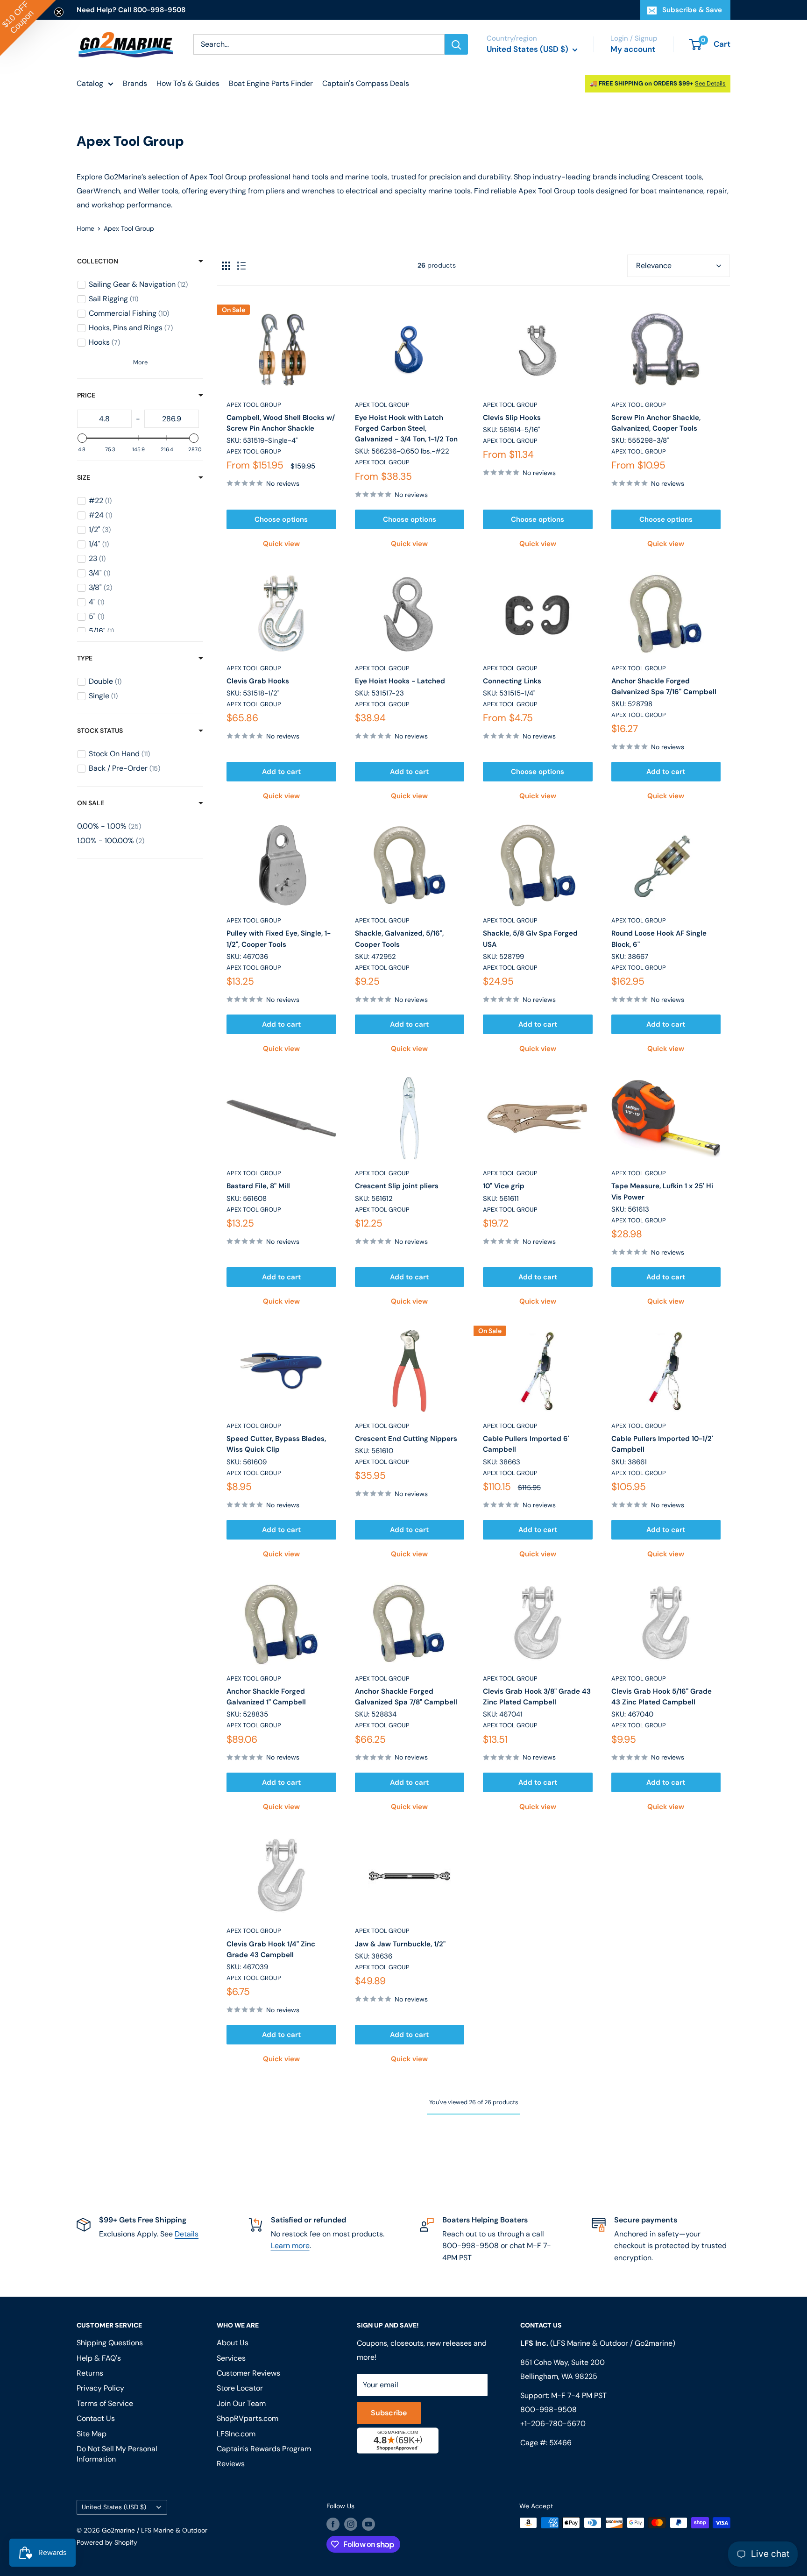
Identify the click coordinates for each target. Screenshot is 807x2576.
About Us (233, 2343)
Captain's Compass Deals (366, 83)
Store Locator (240, 2388)
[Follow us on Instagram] (351, 2524)
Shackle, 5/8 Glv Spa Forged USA (530, 939)
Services (231, 2358)
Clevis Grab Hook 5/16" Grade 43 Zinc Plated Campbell (662, 1697)
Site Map (92, 2434)
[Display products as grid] (226, 266)
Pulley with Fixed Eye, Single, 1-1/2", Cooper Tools (279, 939)
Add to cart (281, 772)
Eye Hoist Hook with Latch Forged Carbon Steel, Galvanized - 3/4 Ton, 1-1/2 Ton (406, 429)
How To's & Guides (188, 83)
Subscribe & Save (692, 10)
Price (86, 395)
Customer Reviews (248, 2373)
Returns (90, 2373)
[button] (28, 28)
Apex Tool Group (254, 405)
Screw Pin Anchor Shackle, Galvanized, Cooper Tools (656, 423)
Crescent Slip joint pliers (397, 1186)
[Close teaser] (59, 12)
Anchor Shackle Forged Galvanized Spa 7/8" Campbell (406, 1697)
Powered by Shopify (107, 2542)
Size (84, 477)
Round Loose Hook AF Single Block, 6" (659, 939)
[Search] (456, 44)
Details (187, 2234)
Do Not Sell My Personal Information (117, 2454)
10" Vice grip (504, 1186)
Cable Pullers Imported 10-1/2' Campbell (662, 1444)
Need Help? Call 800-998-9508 (131, 10)
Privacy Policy (100, 2388)
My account (633, 49)
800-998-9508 (549, 2409)
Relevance (654, 266)
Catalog (90, 83)
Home (85, 228)
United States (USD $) (114, 2507)
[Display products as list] (241, 266)
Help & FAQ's (99, 2358)
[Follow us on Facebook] (333, 2524)
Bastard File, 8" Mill (258, 1186)
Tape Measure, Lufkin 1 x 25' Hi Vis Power (662, 1191)
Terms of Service (105, 2403)
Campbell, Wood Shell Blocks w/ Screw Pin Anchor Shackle (281, 423)
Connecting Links (512, 681)
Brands (135, 83)
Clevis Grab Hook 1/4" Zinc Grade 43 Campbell (271, 1949)
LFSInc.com (236, 2434)
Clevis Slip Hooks (512, 418)
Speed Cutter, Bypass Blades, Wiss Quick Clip (276, 1444)
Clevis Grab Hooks (258, 681)
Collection (98, 261)
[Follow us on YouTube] (368, 2524)
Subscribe (389, 2413)
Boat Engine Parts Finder (271, 83)
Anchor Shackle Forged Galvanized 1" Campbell (266, 1697)
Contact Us (96, 2418)
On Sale (91, 803)
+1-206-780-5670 (553, 2423)
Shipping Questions (110, 2343)
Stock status (100, 731)
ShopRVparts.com (248, 2418)
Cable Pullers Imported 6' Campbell (526, 1444)
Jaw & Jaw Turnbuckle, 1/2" (400, 1944)
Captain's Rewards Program (264, 2449)
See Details (710, 83)
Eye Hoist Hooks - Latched (400, 681)
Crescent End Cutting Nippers (406, 1439)
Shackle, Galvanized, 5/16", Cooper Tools (399, 939)
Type (85, 658)
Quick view (281, 544)
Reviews (231, 2464)
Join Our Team (241, 2403)
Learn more (290, 2246)
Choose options (281, 519)
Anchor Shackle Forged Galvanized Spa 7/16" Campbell (664, 686)
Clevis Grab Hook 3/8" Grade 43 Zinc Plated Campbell (537, 1697)
